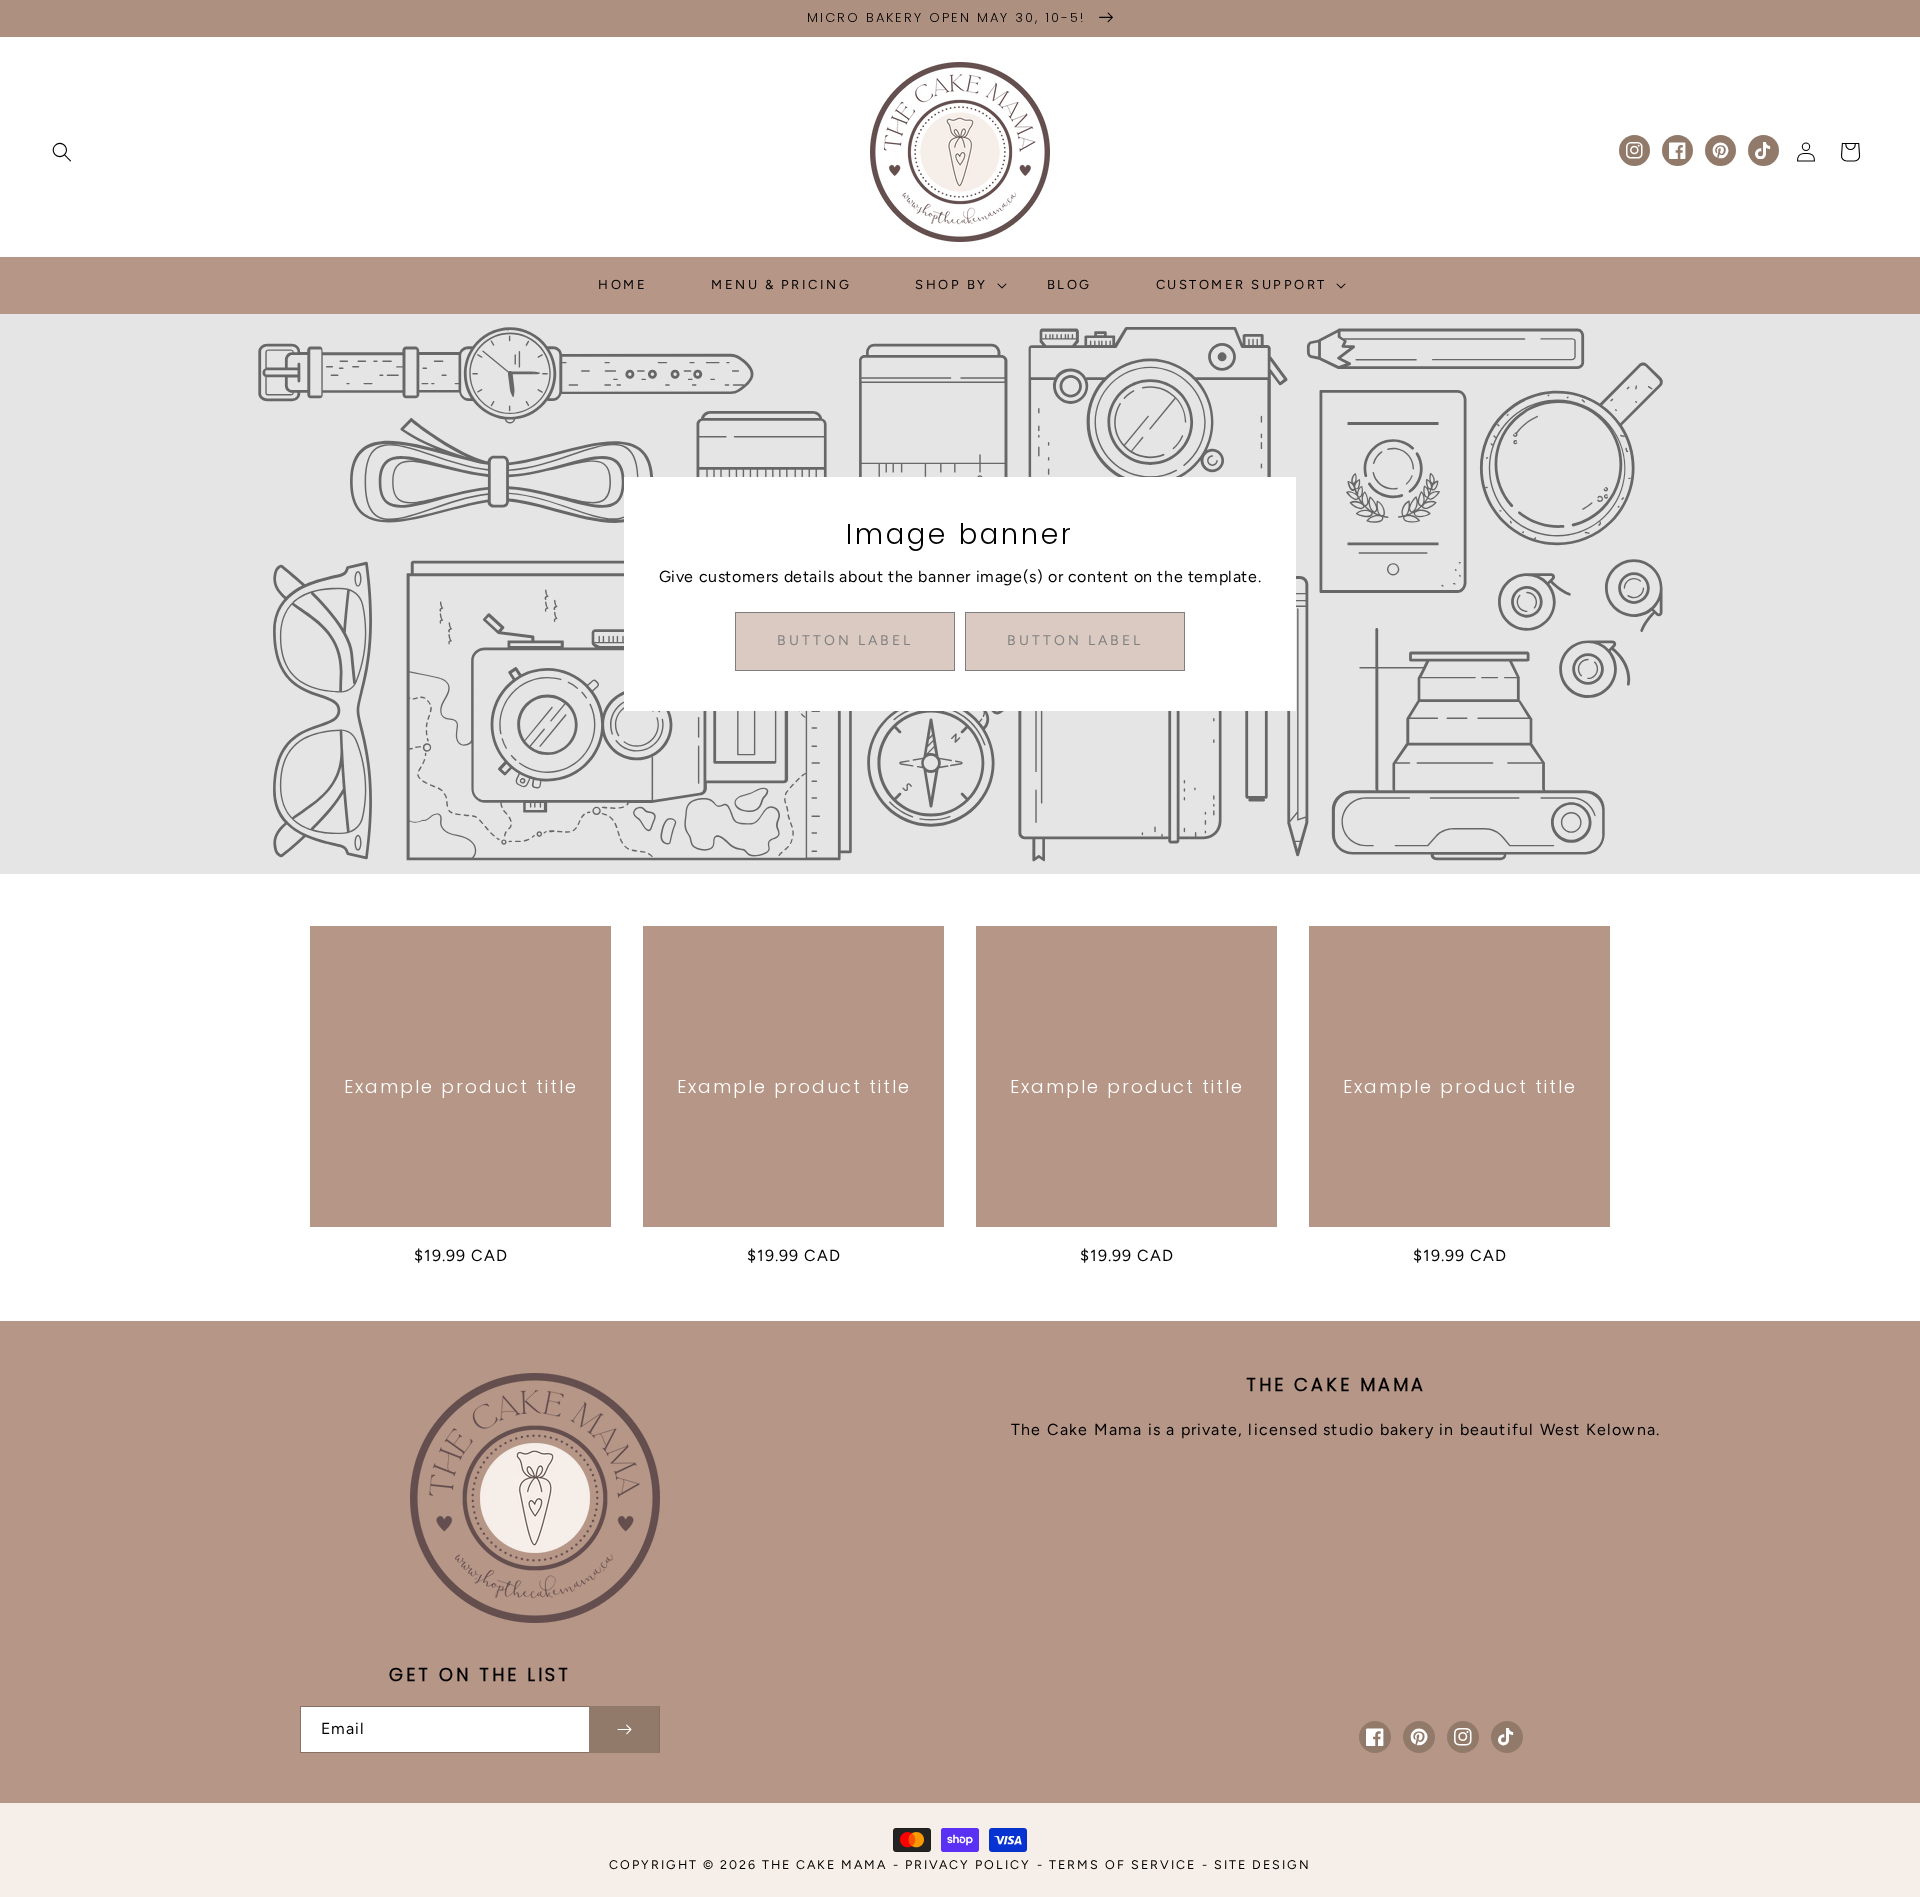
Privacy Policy (968, 1864)
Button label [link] (845, 640)
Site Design (1262, 1864)
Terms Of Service (1122, 1864)
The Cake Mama (824, 1864)
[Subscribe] (624, 1729)
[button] (62, 152)
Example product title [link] (461, 1086)
